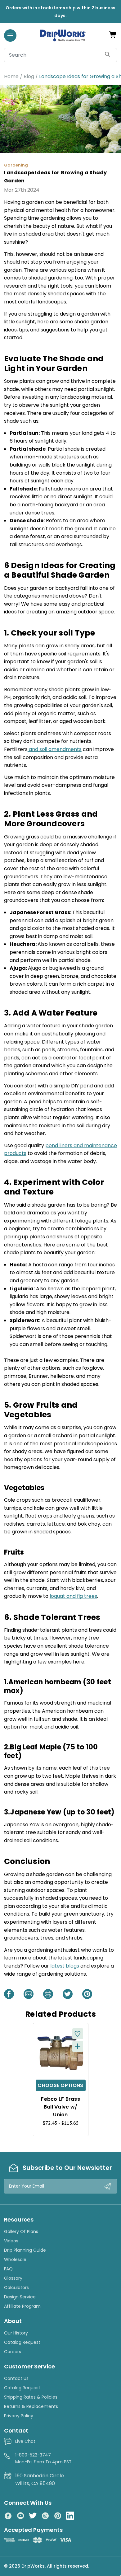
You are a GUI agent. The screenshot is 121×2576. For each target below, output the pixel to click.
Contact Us (16, 2378)
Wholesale (15, 2259)
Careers (13, 2352)
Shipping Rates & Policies (31, 2397)
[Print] (48, 1994)
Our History (16, 2333)
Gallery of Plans (21, 2231)
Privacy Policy (19, 2416)
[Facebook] (9, 1994)
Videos (11, 2241)
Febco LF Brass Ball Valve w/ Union (60, 2107)
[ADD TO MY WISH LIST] (78, 2034)
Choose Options (60, 2085)
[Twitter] (68, 1994)
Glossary (13, 2278)
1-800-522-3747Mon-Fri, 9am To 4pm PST (43, 2458)
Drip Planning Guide (25, 2250)
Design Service (20, 2297)
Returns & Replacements (31, 2406)
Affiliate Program (22, 2306)
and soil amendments (55, 749)
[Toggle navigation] (10, 35)
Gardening (16, 165)
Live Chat (25, 2441)
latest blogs (65, 1966)
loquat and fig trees (73, 1596)
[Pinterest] (87, 1994)
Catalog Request (22, 2342)
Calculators (16, 2287)
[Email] (29, 1994)
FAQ (8, 2269)
